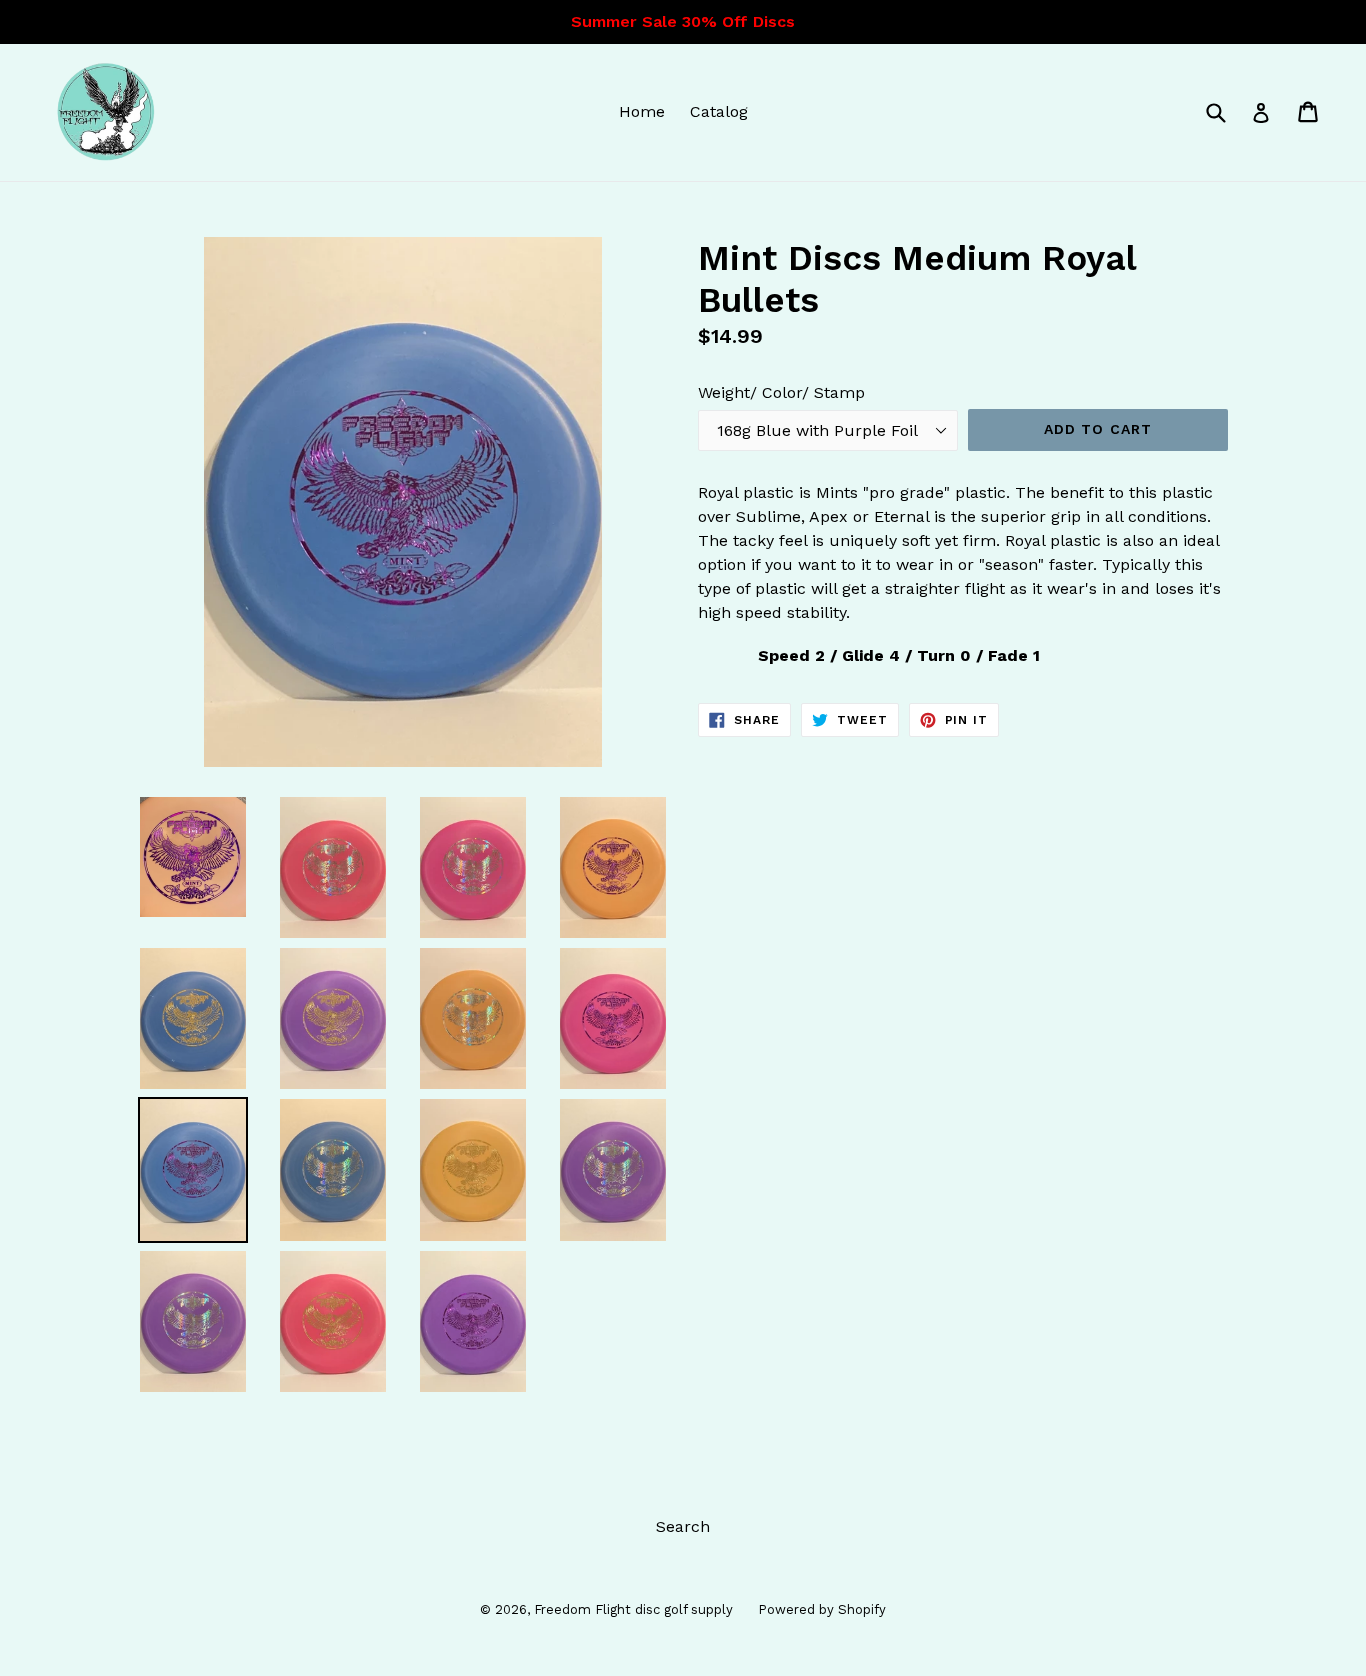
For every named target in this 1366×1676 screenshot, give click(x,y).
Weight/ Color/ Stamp (781, 392)
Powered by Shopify (822, 1609)
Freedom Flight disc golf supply (633, 1609)
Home (642, 111)
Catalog (719, 111)
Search (683, 1526)
